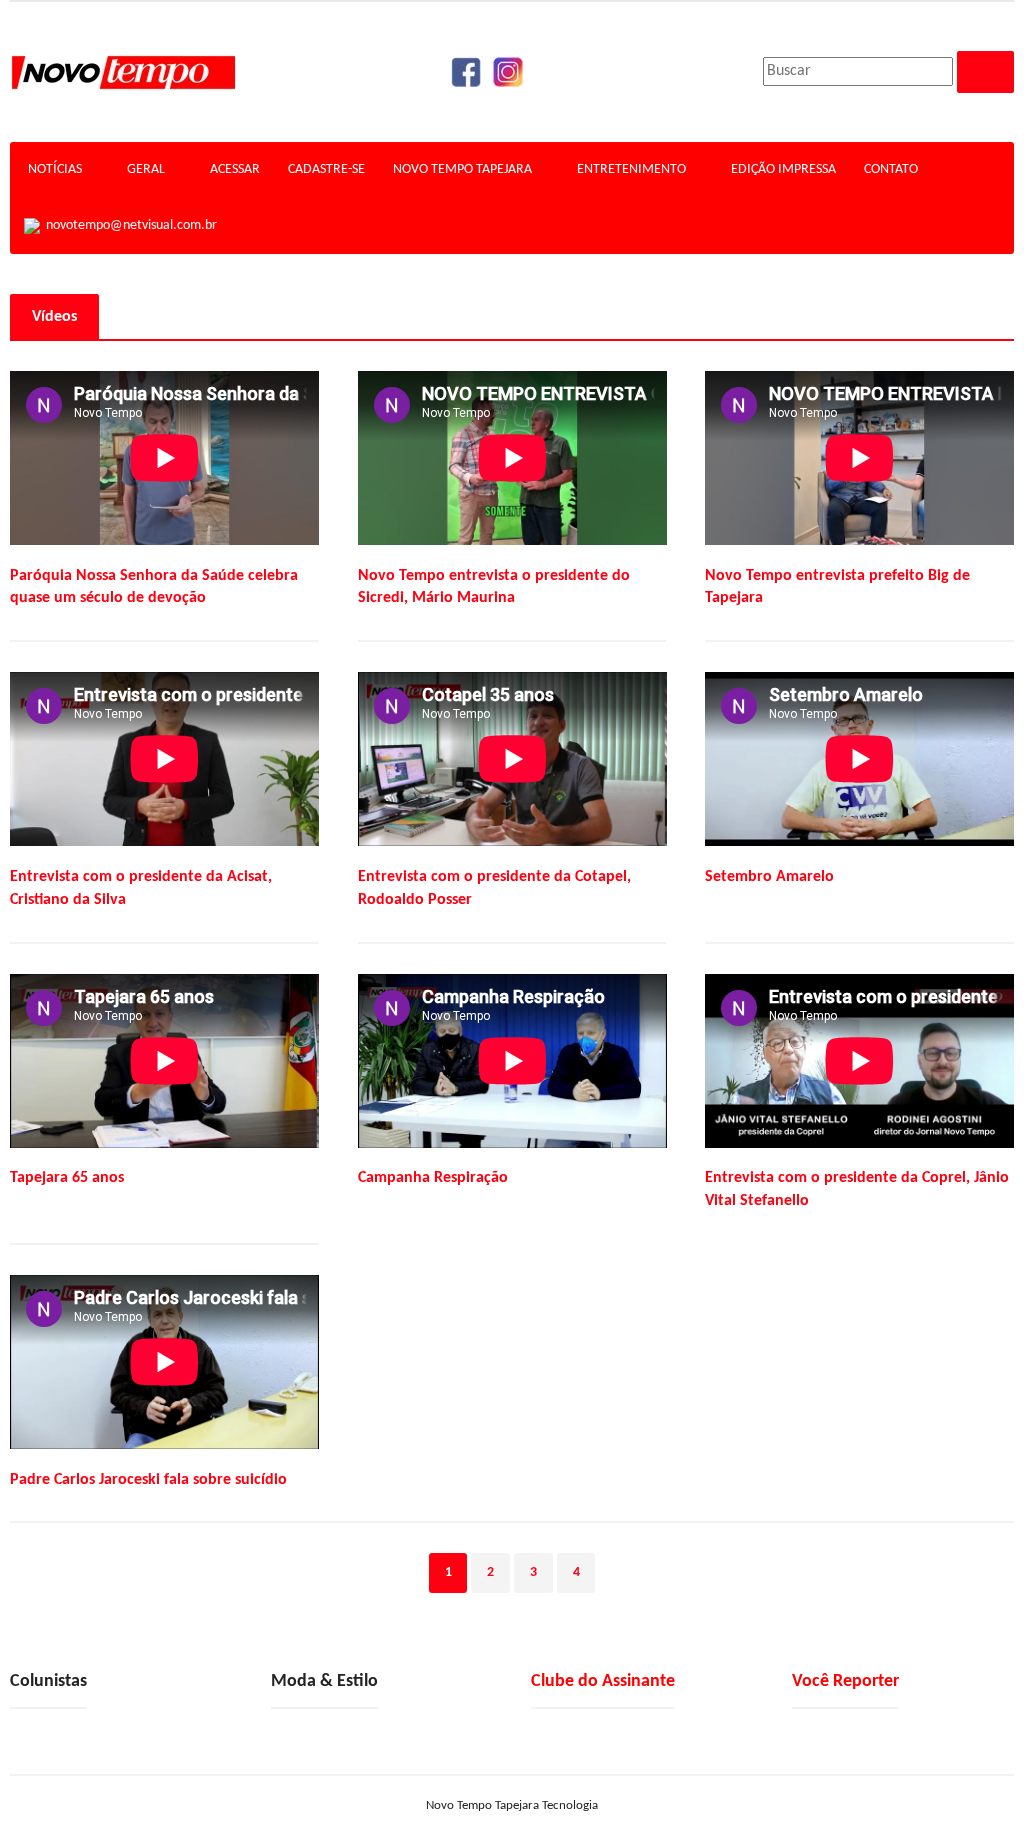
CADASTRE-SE (326, 169)
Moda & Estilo (324, 1681)
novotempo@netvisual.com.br (128, 225)
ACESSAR (235, 169)
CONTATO (891, 169)
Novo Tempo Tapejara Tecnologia (512, 1805)
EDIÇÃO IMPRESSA (783, 169)
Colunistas (48, 1681)
